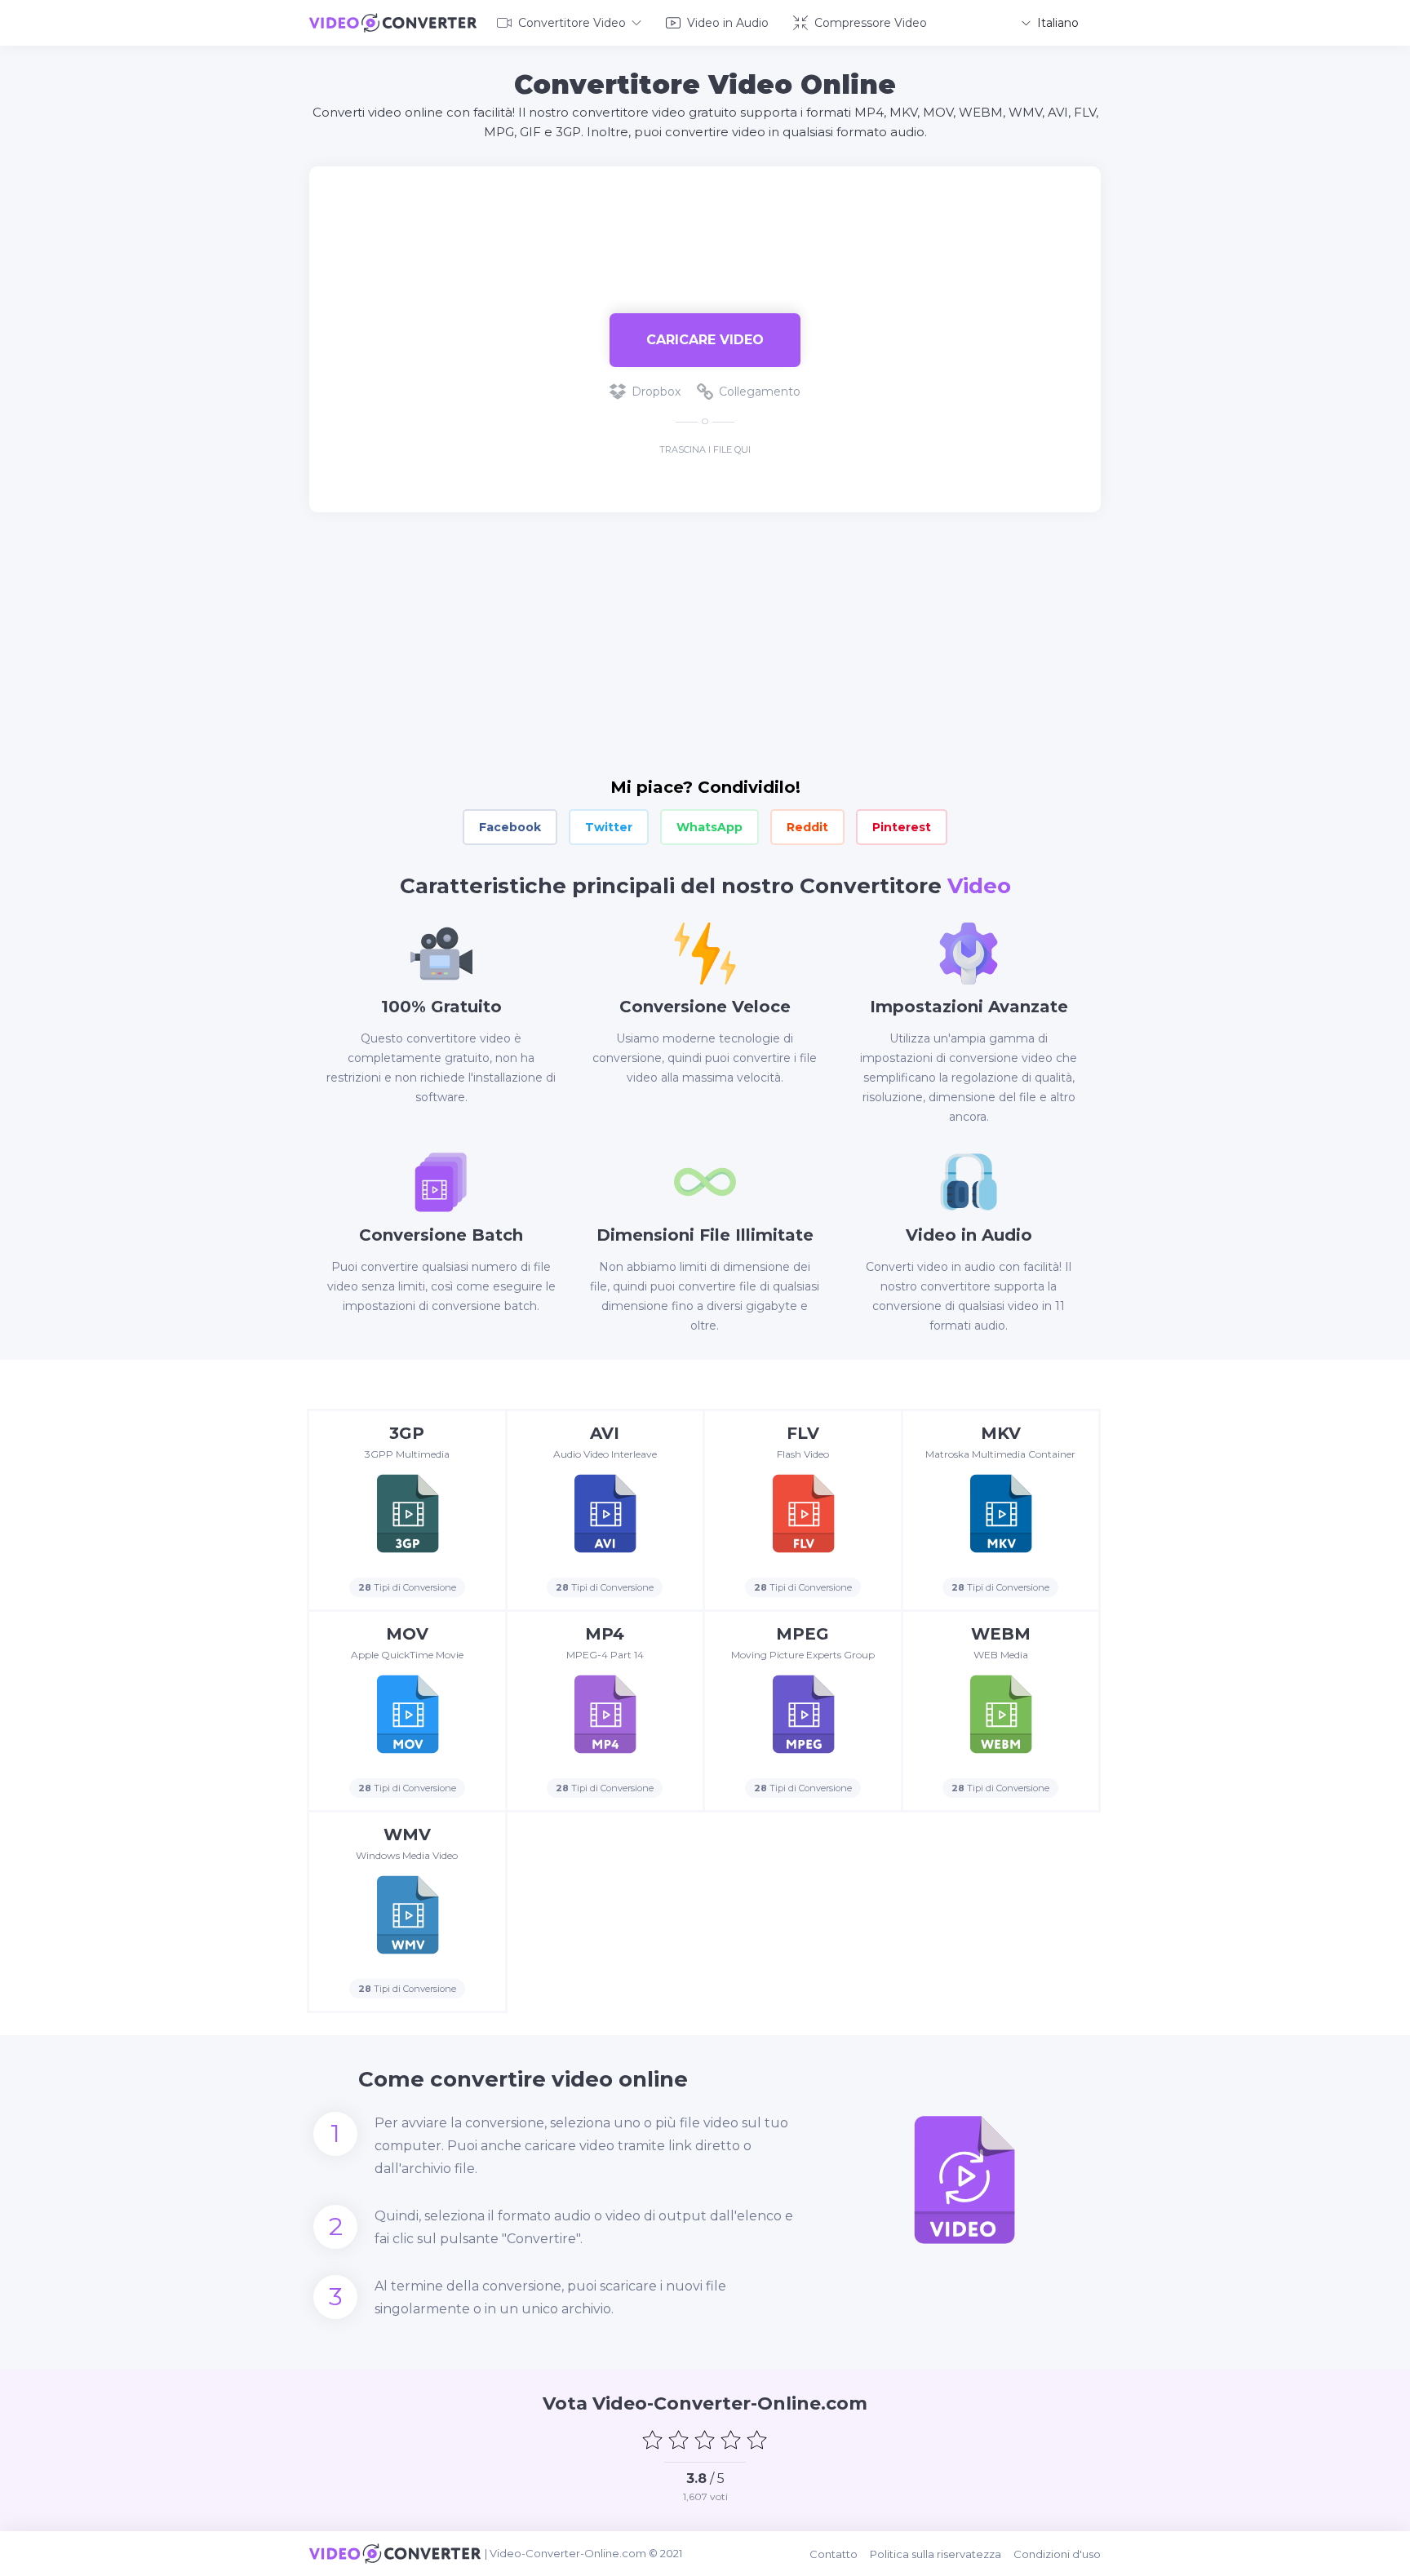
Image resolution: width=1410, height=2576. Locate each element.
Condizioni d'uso (1057, 2554)
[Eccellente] (757, 2440)
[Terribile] (653, 2440)
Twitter (609, 827)
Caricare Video (705, 340)
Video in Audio (728, 23)
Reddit (807, 827)
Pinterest (902, 827)
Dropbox (656, 392)
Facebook (510, 827)
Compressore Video (871, 23)
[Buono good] (731, 2440)
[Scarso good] (679, 2440)
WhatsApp (709, 827)
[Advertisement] (705, 219)
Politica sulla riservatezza (936, 2554)
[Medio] (705, 2440)
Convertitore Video (572, 23)
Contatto (834, 2554)
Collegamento (760, 392)
